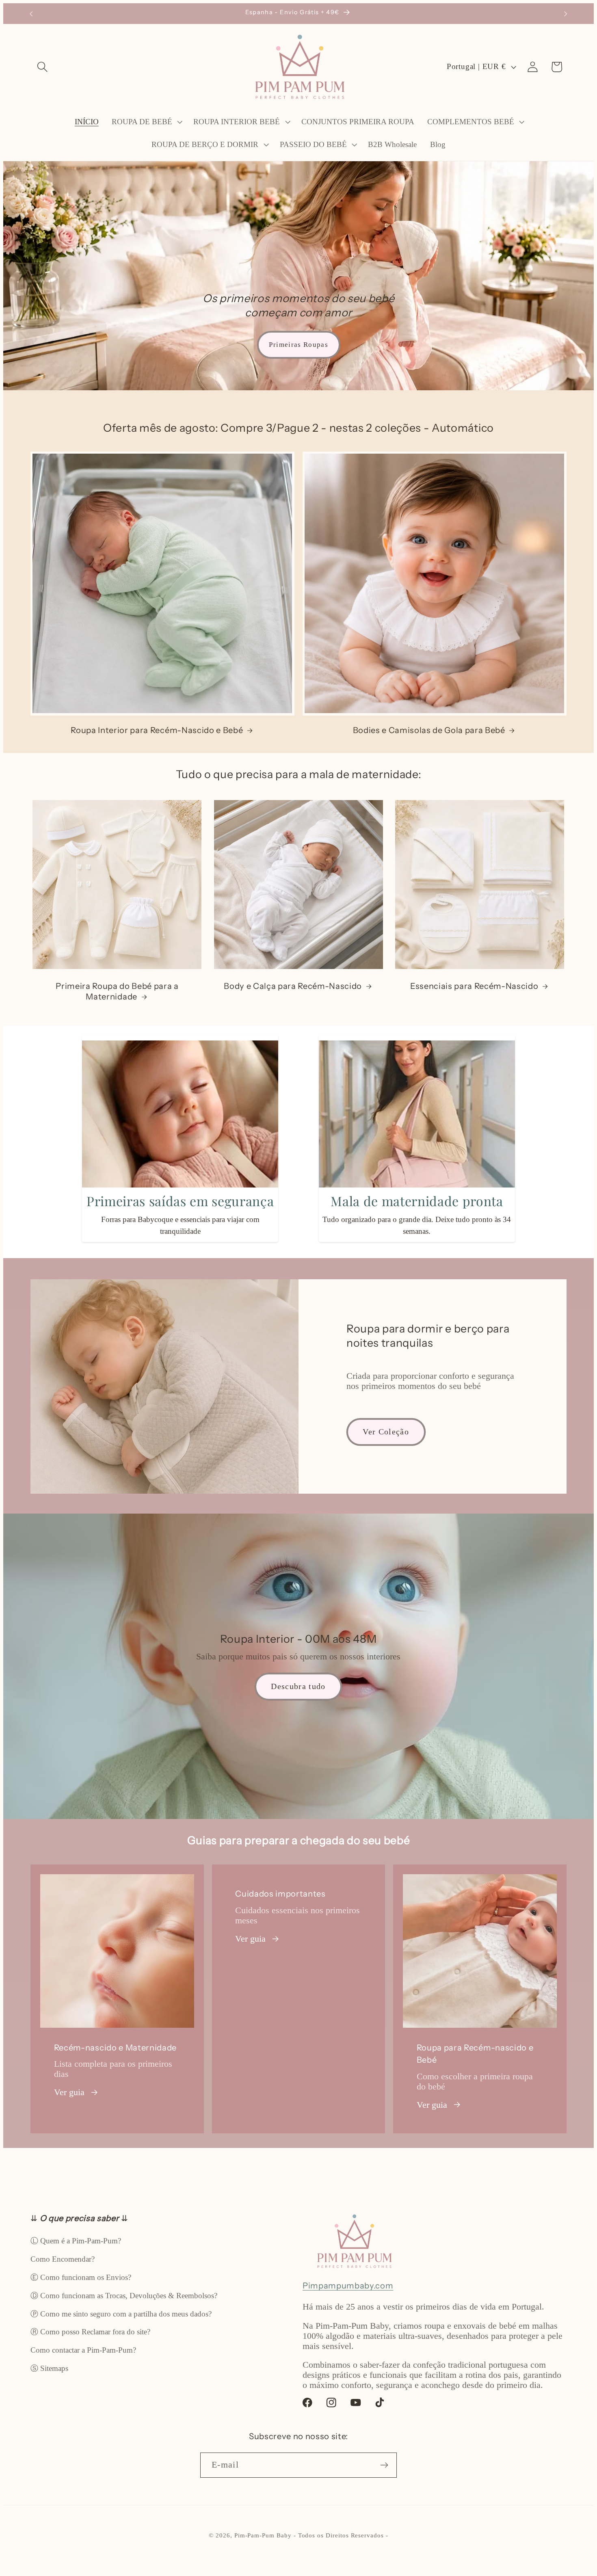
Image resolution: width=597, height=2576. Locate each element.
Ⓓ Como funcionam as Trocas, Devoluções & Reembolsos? (124, 2296)
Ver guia (69, 2092)
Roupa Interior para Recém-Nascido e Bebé (157, 730)
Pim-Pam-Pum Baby (263, 2535)
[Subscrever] (384, 2465)
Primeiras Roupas (298, 345)
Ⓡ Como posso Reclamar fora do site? (90, 2332)
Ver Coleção (386, 1432)
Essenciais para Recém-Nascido (474, 986)
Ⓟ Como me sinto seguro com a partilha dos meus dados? (121, 2314)
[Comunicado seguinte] (566, 14)
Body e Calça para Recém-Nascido (293, 986)
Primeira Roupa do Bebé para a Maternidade (117, 991)
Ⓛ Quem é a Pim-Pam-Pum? (76, 2241)
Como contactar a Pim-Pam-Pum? (83, 2350)
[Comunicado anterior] (31, 14)
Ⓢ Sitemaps (49, 2368)
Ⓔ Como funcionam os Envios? (81, 2277)
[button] (42, 67)
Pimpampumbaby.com (348, 2285)
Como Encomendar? (63, 2259)
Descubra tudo (298, 1686)
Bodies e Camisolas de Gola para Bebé (429, 730)
